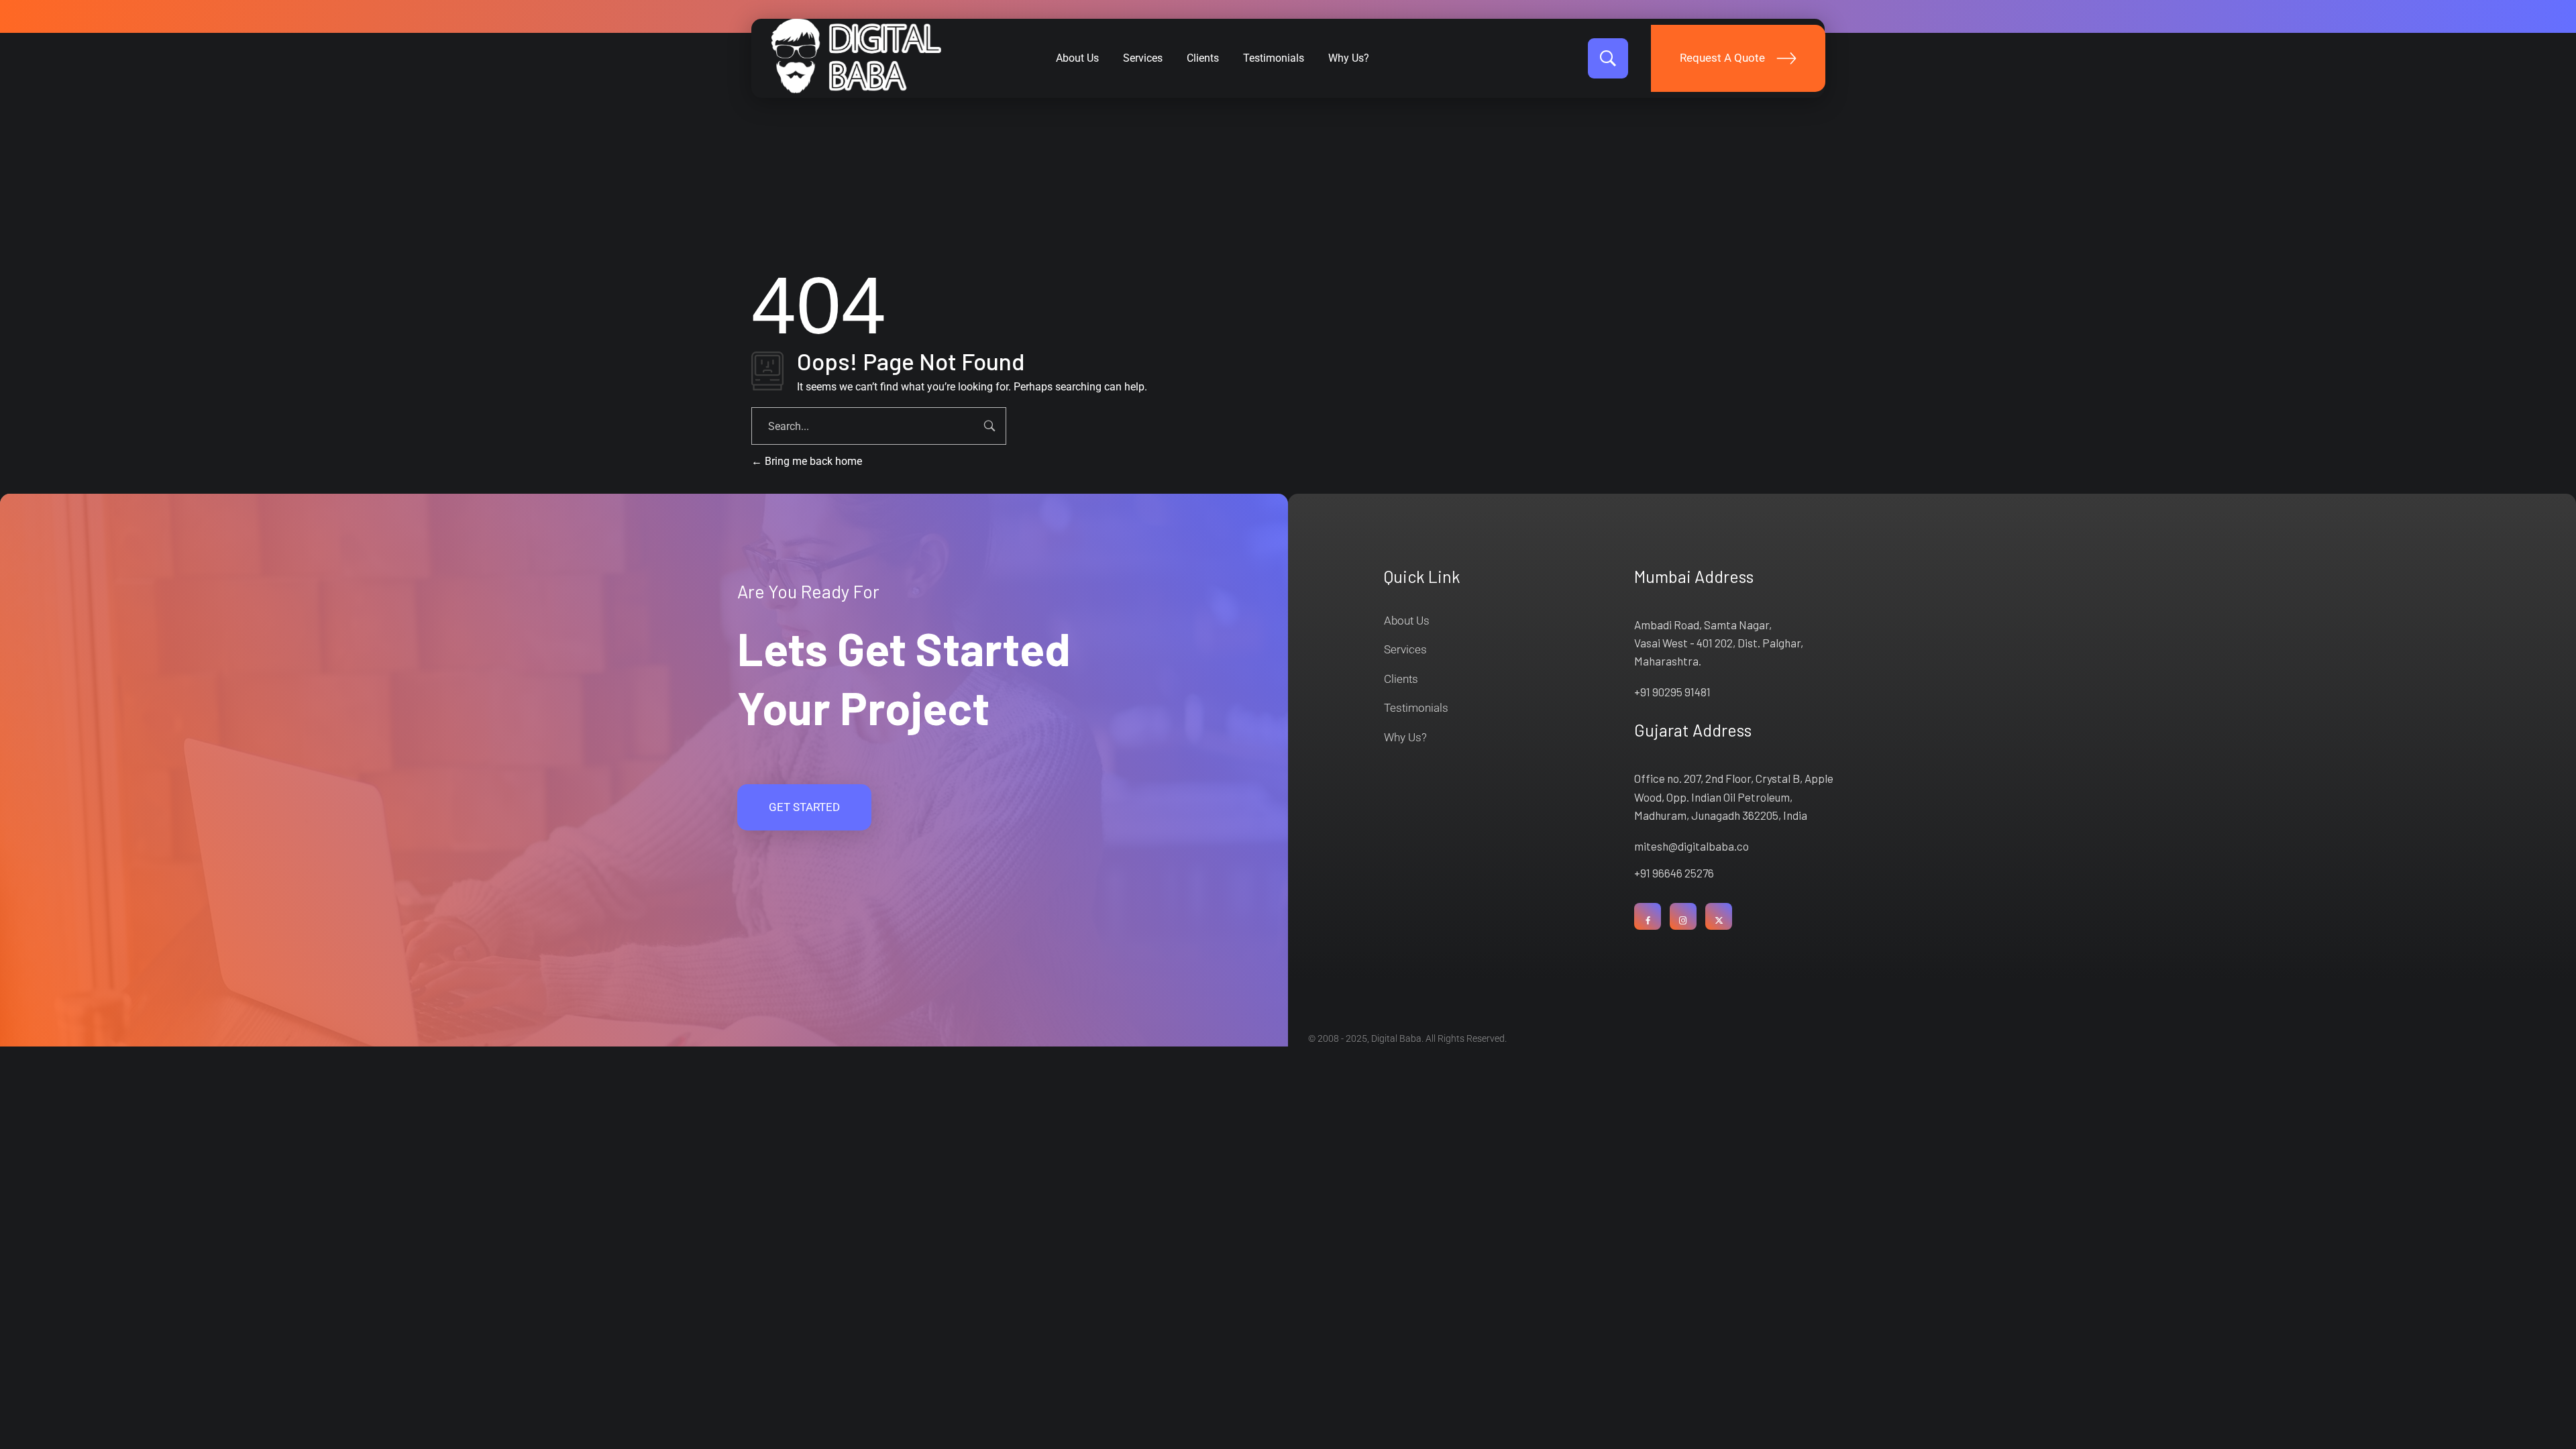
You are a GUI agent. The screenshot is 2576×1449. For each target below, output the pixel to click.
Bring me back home (812, 461)
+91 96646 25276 (1674, 873)
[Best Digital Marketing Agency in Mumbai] (856, 56)
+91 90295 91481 (1672, 692)
